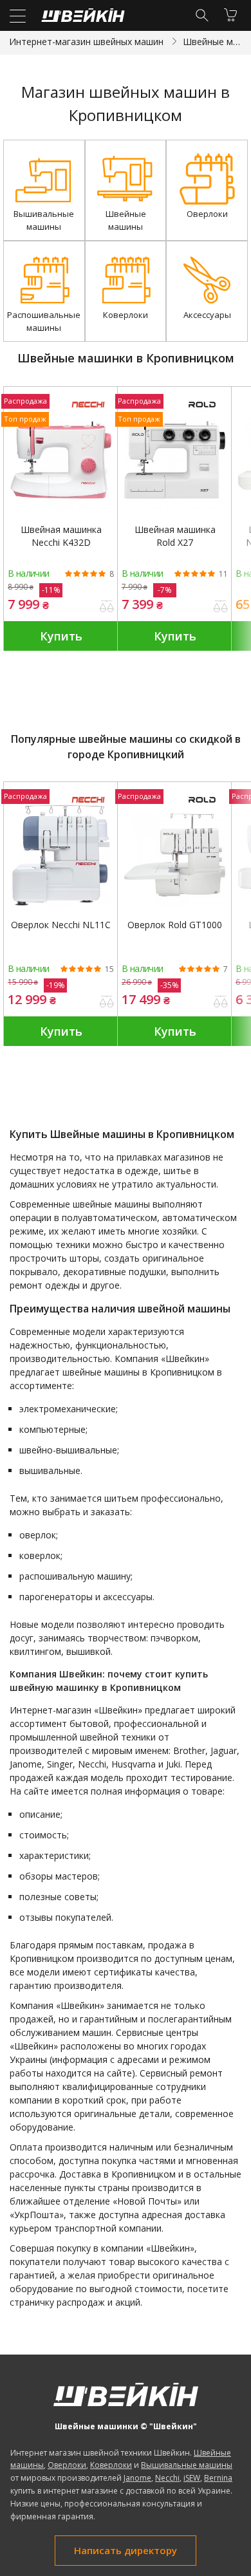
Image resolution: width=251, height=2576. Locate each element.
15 (109, 969)
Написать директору (126, 2550)
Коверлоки (111, 2465)
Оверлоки (67, 2465)
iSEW (192, 2478)
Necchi (167, 2478)
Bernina (218, 2478)
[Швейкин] (81, 18)
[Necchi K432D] (61, 460)
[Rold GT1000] (175, 855)
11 (223, 574)
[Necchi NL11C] (61, 855)
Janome (137, 2478)
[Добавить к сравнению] (107, 608)
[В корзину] (230, 15)
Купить (61, 636)
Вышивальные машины (187, 2465)
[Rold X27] (175, 460)
